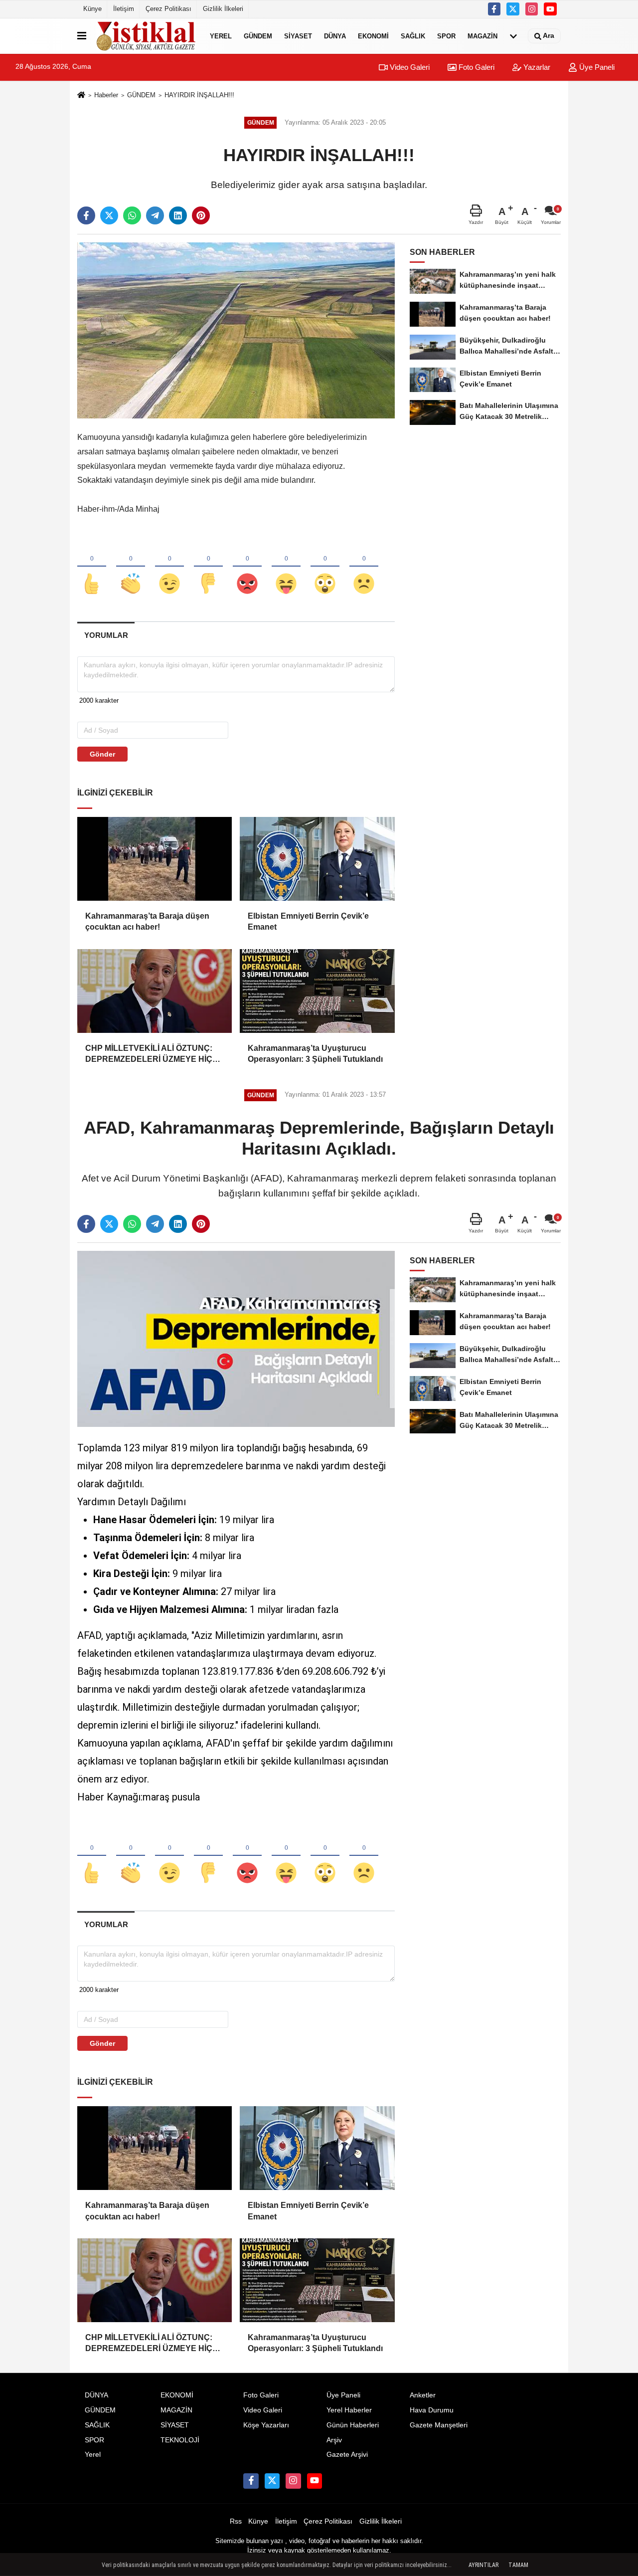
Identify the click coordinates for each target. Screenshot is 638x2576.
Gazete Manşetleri (439, 2425)
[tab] (106, 635)
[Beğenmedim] (208, 567)
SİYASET (298, 36)
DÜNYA (335, 36)
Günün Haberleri (353, 2425)
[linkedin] (178, 215)
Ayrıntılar (483, 2565)
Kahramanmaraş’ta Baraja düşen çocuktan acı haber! (147, 921)
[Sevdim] (169, 567)
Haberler (106, 95)
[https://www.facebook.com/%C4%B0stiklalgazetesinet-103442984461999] (494, 9)
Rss (236, 2521)
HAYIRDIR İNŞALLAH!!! (199, 95)
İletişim (124, 9)
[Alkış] (131, 567)
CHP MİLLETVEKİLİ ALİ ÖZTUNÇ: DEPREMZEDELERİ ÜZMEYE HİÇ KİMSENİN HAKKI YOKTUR (149, 1055)
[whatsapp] (132, 215)
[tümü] (513, 36)
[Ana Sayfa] (81, 96)
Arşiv (334, 2440)
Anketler (423, 2395)
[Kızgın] (247, 567)
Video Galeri (409, 67)
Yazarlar (536, 67)
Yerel (221, 36)
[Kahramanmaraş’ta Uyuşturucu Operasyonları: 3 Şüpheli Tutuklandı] (317, 991)
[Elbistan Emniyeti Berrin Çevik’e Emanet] (317, 859)
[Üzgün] (364, 567)
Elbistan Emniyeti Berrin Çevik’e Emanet (308, 921)
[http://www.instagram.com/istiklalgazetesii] (532, 9)
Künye (92, 9)
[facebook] (86, 215)
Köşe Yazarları (266, 2425)
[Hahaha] (286, 567)
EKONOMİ (373, 36)
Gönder (102, 754)
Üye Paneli (596, 67)
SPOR (446, 36)
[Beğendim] (92, 567)
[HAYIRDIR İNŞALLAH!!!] (236, 330)
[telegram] (155, 215)
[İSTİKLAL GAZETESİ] (146, 36)
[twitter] (513, 9)
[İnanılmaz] (325, 567)
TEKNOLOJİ (180, 2440)
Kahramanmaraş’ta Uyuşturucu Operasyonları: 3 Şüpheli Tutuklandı (315, 1054)
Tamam (518, 2565)
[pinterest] (201, 215)
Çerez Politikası (168, 9)
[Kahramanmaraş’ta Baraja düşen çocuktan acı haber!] (155, 859)
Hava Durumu (432, 2410)
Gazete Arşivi (347, 2455)
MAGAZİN (482, 36)
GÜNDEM (258, 36)
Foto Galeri (476, 67)
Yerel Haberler (349, 2410)
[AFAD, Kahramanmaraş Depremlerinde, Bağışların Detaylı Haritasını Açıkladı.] (236, 1338)
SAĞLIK (413, 36)
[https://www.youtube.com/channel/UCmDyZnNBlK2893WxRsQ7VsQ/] (550, 9)
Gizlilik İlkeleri (223, 9)
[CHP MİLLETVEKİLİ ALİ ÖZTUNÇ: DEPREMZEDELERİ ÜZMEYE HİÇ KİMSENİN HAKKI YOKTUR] (155, 991)
